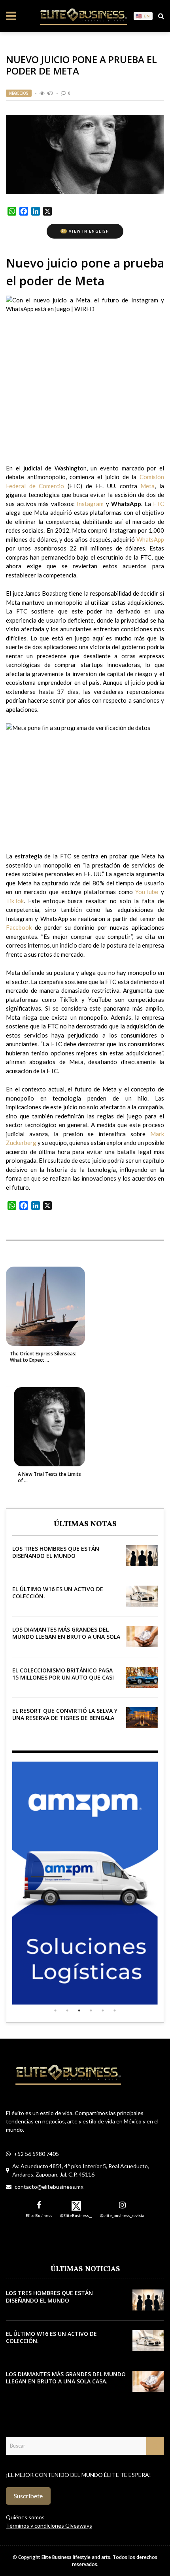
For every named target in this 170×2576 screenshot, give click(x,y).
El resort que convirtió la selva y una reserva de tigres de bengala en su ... (65, 1718)
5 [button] (103, 2010)
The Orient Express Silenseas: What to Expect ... (43, 1357)
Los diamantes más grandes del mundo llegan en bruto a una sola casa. (66, 1637)
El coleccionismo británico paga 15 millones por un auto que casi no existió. (63, 1677)
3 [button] (79, 2010)
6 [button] (115, 2010)
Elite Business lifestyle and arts (76, 2557)
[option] (85, 1883)
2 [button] (67, 2010)
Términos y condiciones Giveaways (49, 2525)
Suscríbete (28, 2496)
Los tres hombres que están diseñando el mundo (56, 1552)
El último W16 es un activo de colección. (58, 1593)
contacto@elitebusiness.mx (49, 2187)
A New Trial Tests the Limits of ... (49, 1477)
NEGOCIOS (19, 93)
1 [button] (55, 2010)
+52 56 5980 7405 (36, 2154)
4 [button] (91, 2010)
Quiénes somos (25, 2517)
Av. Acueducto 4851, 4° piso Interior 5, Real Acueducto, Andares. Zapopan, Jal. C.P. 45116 (81, 2170)
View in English (86, 231)
